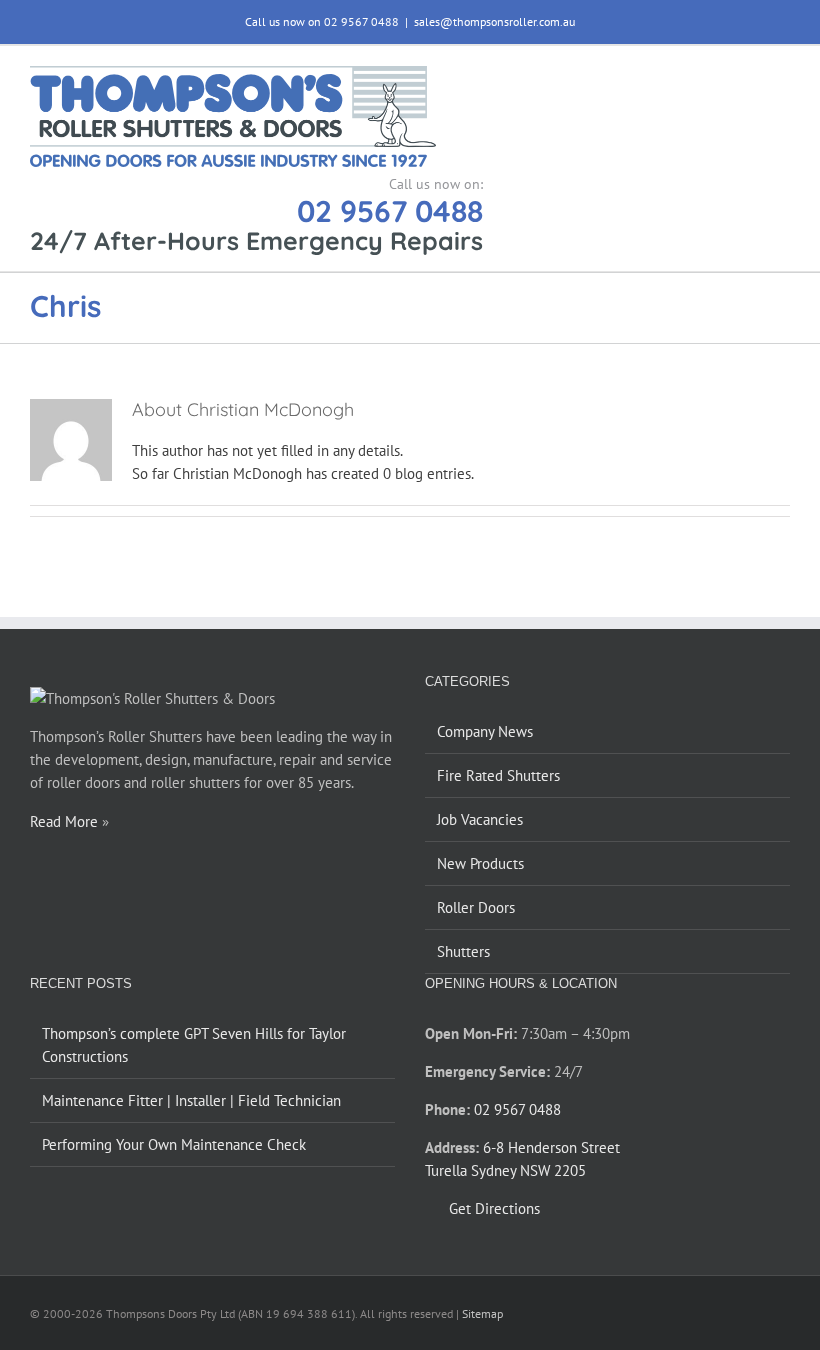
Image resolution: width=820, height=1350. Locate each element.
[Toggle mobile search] (746, 76)
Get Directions (494, 1208)
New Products (480, 863)
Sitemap (482, 1313)
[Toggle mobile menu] (782, 76)
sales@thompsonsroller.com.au (494, 21)
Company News (485, 731)
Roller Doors (476, 907)
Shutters (463, 951)
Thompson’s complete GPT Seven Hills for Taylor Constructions (194, 1045)
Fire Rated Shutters (498, 775)
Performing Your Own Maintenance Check (174, 1144)
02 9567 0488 (390, 211)
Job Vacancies (480, 819)
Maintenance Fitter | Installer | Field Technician (191, 1100)
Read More (64, 821)
